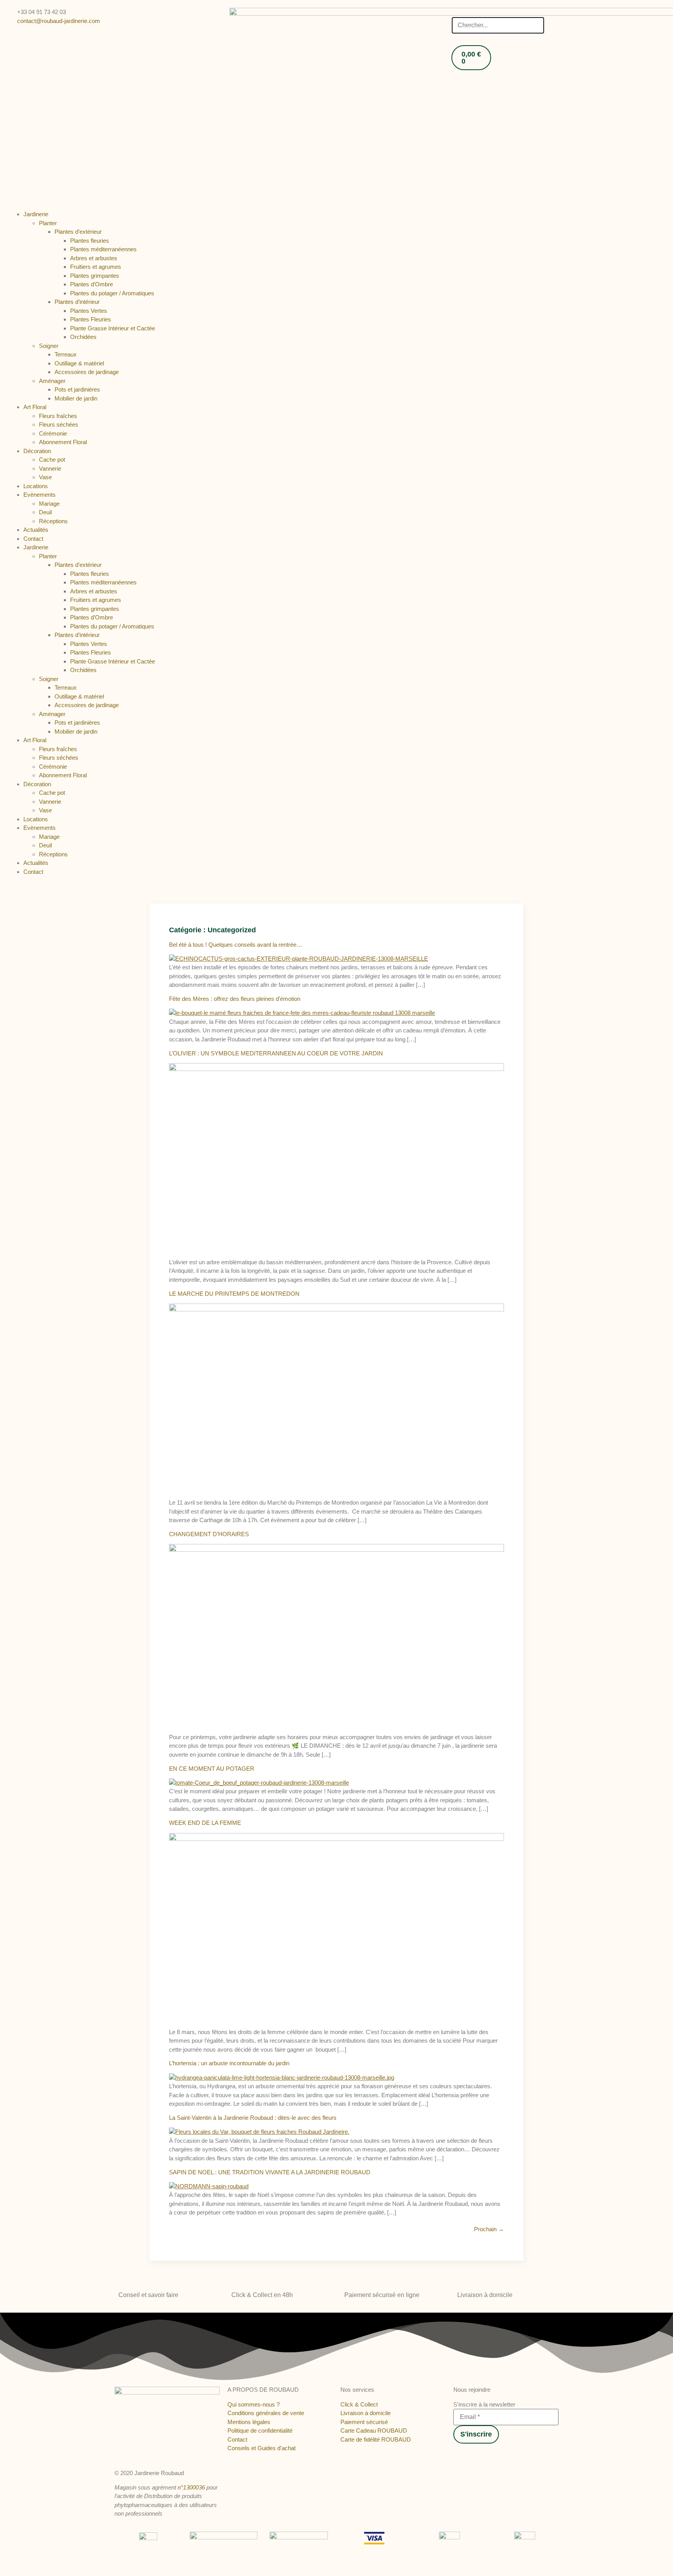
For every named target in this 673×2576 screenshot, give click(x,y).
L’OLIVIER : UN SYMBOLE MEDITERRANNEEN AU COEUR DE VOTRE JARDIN (276, 1053)
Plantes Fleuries (91, 319)
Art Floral (35, 407)
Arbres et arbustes (94, 258)
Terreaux (66, 354)
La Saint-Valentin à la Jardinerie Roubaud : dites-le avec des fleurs (253, 2118)
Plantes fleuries (90, 241)
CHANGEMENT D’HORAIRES (209, 1534)
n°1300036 (191, 2487)
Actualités (36, 530)
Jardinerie (36, 214)
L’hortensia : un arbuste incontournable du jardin (229, 2063)
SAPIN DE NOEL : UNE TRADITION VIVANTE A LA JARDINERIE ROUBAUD (270, 2172)
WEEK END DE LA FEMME (205, 1823)
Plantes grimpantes (95, 276)
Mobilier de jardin (76, 398)
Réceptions (53, 521)
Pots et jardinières (77, 389)
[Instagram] (464, 2455)
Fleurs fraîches (58, 416)
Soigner (49, 346)
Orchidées (83, 337)
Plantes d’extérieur (78, 232)
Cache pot (52, 460)
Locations (36, 486)
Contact (33, 539)
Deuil (45, 512)
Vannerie (50, 468)
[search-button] (454, 11)
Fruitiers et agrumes (96, 267)
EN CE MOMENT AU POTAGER (212, 1769)
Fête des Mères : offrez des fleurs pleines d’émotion (235, 999)
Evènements (40, 495)
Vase (45, 477)
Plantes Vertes (89, 311)
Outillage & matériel (79, 363)
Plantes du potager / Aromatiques (112, 293)
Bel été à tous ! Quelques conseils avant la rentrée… (236, 945)
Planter (48, 223)
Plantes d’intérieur (77, 302)
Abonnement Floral (63, 442)
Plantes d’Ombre (92, 284)
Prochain (489, 2229)
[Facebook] (456, 2455)
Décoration (37, 451)
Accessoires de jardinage (87, 372)
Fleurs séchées (59, 424)
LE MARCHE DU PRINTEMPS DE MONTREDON (234, 1294)
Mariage (49, 504)
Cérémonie (53, 433)
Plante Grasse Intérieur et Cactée (113, 328)
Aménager (52, 381)
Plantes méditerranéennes (103, 249)
